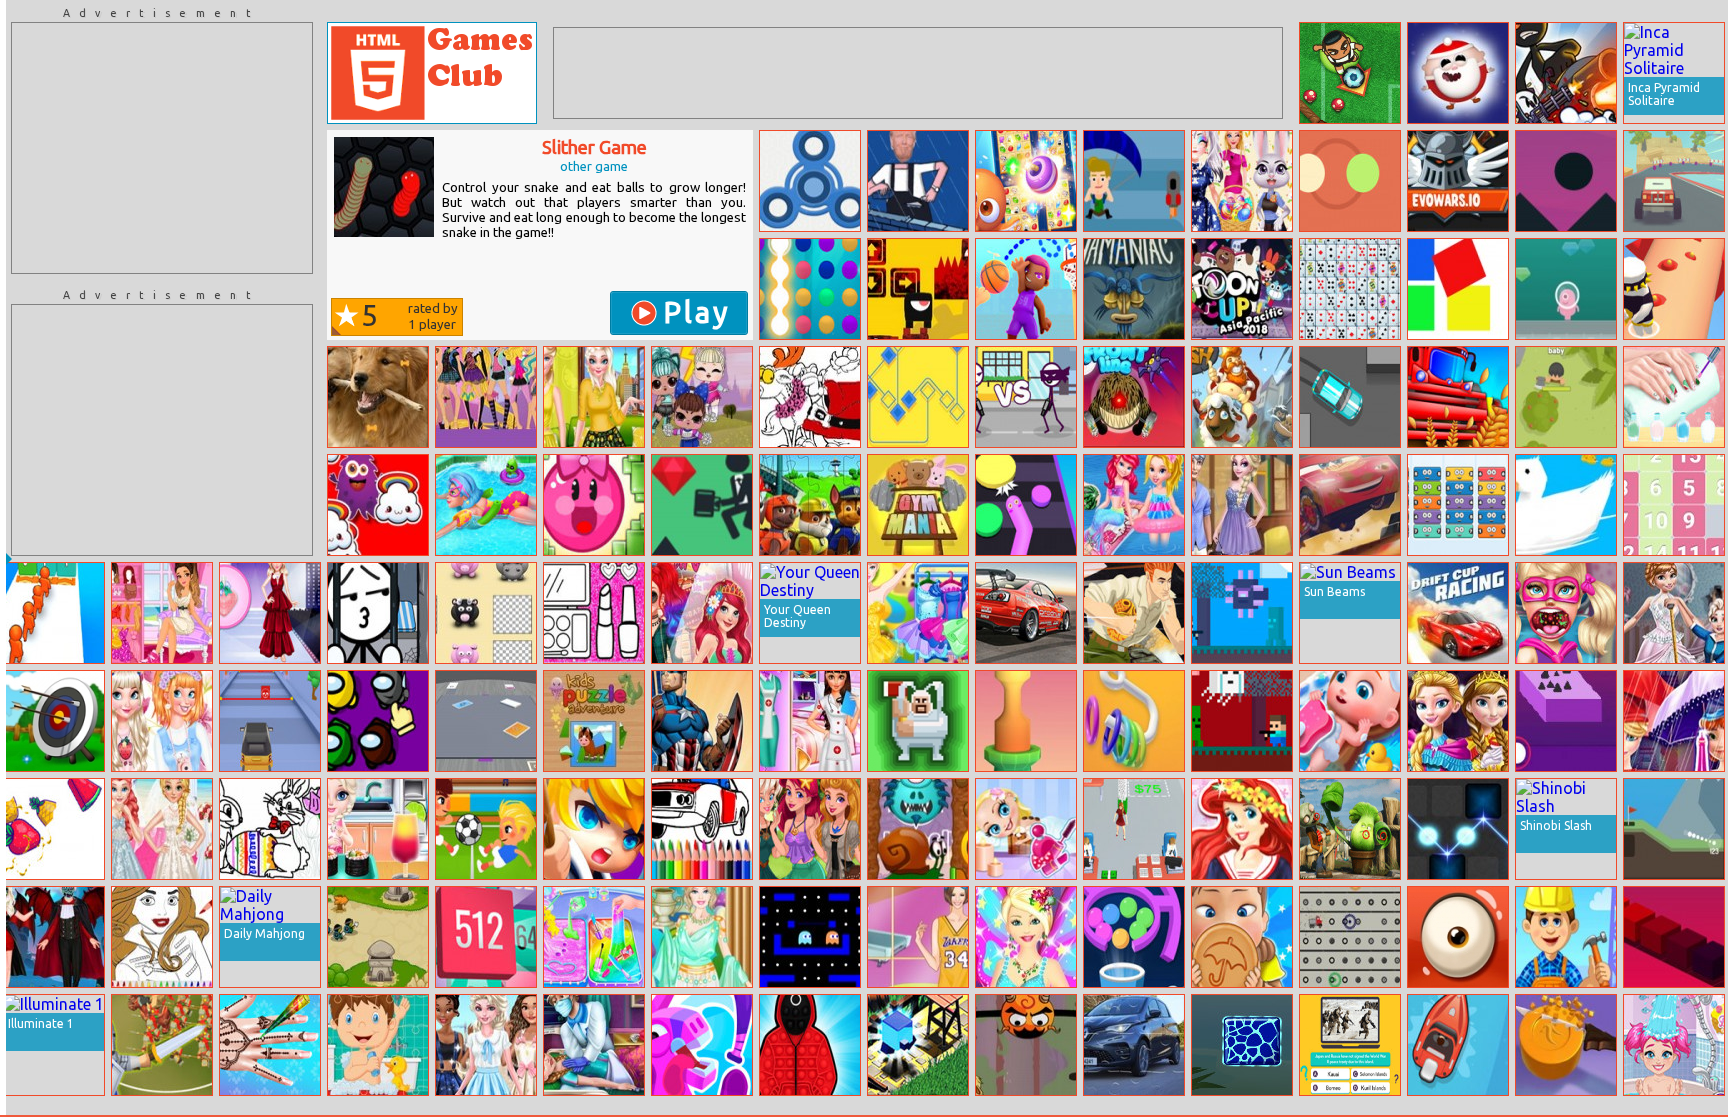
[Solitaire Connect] (1350, 289)
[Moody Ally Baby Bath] (1674, 1045)
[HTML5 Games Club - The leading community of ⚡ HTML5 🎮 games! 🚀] (432, 73)
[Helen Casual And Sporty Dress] (918, 937)
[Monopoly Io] (486, 721)
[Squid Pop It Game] (810, 1045)
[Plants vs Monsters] (1458, 937)
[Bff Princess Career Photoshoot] (810, 721)
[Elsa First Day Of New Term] (1242, 505)
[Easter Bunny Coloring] (270, 829)
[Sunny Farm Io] (1458, 397)
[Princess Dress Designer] (1674, 613)
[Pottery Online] (1026, 721)
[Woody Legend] (594, 829)
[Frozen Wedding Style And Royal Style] (162, 829)
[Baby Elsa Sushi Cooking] (378, 829)
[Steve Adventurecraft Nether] (1242, 721)
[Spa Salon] (1026, 829)
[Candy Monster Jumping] (378, 505)
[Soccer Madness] (486, 829)
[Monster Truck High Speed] (1674, 181)
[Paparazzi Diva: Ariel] (702, 613)
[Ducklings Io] (1566, 505)
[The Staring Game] (918, 181)
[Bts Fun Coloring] (702, 829)
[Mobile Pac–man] (810, 937)
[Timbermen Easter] (918, 721)
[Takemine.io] (1566, 397)
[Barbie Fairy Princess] (1026, 937)
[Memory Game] (486, 613)
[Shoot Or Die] (1026, 397)
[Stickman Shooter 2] (1566, 73)
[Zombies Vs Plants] (1350, 829)
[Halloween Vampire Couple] (54, 937)
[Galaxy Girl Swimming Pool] (486, 505)
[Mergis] (1458, 505)
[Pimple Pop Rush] (1674, 289)
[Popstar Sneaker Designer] (162, 613)
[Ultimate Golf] (1674, 829)
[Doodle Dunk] (1026, 289)
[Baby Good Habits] (1350, 721)
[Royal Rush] (1242, 397)
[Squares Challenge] (1458, 289)
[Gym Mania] (918, 505)
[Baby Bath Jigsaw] (378, 1045)
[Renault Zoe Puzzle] (1134, 1045)
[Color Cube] (1674, 937)
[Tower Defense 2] (378, 937)
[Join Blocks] (486, 937)
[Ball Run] (1566, 721)
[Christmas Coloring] (810, 397)
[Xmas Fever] (1458, 73)
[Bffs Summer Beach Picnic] (1134, 505)
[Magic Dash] (918, 1045)
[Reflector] (1458, 829)
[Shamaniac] (1134, 289)
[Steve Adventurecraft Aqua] (1242, 613)
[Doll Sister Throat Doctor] (1566, 613)
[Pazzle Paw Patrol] (810, 505)
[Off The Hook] (1134, 721)
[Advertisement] (162, 148)
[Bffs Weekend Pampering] (162, 721)
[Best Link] (1026, 181)
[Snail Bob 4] (918, 829)
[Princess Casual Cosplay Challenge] (810, 829)
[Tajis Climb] (1026, 1045)
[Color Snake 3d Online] (1026, 505)
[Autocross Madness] (270, 721)
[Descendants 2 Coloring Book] (162, 937)
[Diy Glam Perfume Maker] (270, 613)
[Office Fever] (1134, 829)
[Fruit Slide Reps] (54, 829)
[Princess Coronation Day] (1458, 721)
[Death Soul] (918, 289)
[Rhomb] (918, 397)
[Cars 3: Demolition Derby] (1350, 505)
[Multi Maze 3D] (1134, 937)
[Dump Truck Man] (1350, 937)
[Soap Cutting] (1566, 1045)
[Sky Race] (1566, 181)
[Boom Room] (1566, 289)
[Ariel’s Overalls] (1242, 829)
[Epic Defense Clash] (162, 1045)
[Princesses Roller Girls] (486, 1045)
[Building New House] (1566, 937)
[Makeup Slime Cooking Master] (594, 937)
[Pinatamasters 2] (702, 1045)
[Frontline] (1134, 397)
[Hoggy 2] (594, 505)
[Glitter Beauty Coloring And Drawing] (594, 613)
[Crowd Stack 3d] (54, 613)
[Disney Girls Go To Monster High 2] (486, 397)
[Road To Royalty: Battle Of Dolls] (702, 397)
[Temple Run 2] (1134, 613)
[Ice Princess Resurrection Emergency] (594, 1045)
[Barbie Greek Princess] (702, 937)
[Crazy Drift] (1350, 397)
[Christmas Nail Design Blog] (1674, 397)
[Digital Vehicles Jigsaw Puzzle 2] (1026, 613)
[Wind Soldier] (1134, 181)
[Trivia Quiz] (1350, 1045)
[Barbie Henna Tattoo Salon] (270, 1045)
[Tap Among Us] (378, 721)
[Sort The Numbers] (1674, 505)
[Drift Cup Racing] (1458, 613)
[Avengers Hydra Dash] (702, 721)
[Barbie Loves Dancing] (918, 613)
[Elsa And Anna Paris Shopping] (1674, 721)
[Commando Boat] (1458, 1045)
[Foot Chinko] (1350, 73)
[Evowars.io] (1458, 181)
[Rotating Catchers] (1350, 181)
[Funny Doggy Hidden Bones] (378, 397)
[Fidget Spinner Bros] (810, 181)
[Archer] (54, 721)
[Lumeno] (810, 289)
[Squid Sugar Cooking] (1242, 937)
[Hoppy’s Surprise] (1242, 181)
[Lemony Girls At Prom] (594, 397)
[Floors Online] (702, 505)
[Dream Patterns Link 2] (1242, 1045)
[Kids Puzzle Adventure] (594, 721)
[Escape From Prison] (378, 613)
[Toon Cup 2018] (1242, 289)
